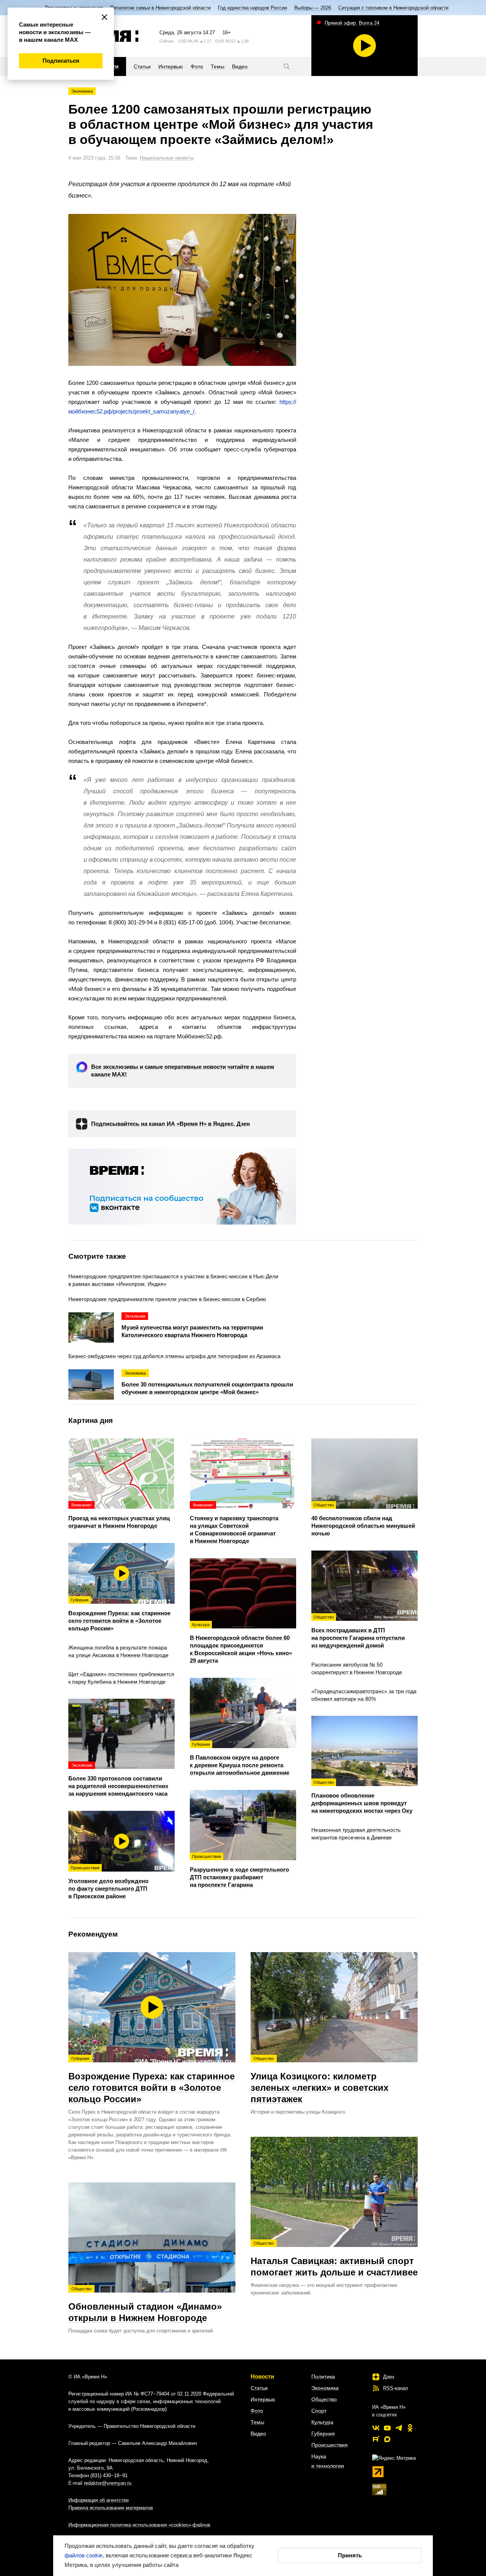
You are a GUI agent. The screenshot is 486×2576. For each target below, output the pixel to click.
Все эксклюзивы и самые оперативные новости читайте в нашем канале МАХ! (183, 1070)
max (387, 2439)
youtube (387, 2428)
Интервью (263, 2399)
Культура (322, 2422)
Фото (257, 2411)
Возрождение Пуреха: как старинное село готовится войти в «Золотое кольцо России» (151, 2080)
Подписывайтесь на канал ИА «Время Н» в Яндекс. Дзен (170, 1124)
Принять (350, 2555)
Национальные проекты (167, 158)
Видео (258, 2434)
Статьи (259, 2388)
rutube (376, 2439)
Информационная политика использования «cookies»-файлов (139, 2525)
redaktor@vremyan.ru (108, 2483)
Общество (324, 2399)
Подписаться (61, 61)
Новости (262, 2376)
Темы (257, 2422)
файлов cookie (84, 2555)
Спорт (319, 2411)
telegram (399, 2428)
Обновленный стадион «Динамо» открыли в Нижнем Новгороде (145, 2305)
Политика (323, 2377)
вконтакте (376, 2428)
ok (410, 2428)
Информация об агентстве (99, 2500)
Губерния (323, 2434)
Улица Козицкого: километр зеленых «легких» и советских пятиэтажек (320, 2080)
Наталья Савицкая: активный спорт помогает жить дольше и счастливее (334, 2259)
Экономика (82, 91)
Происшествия (330, 2445)
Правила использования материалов (111, 2508)
